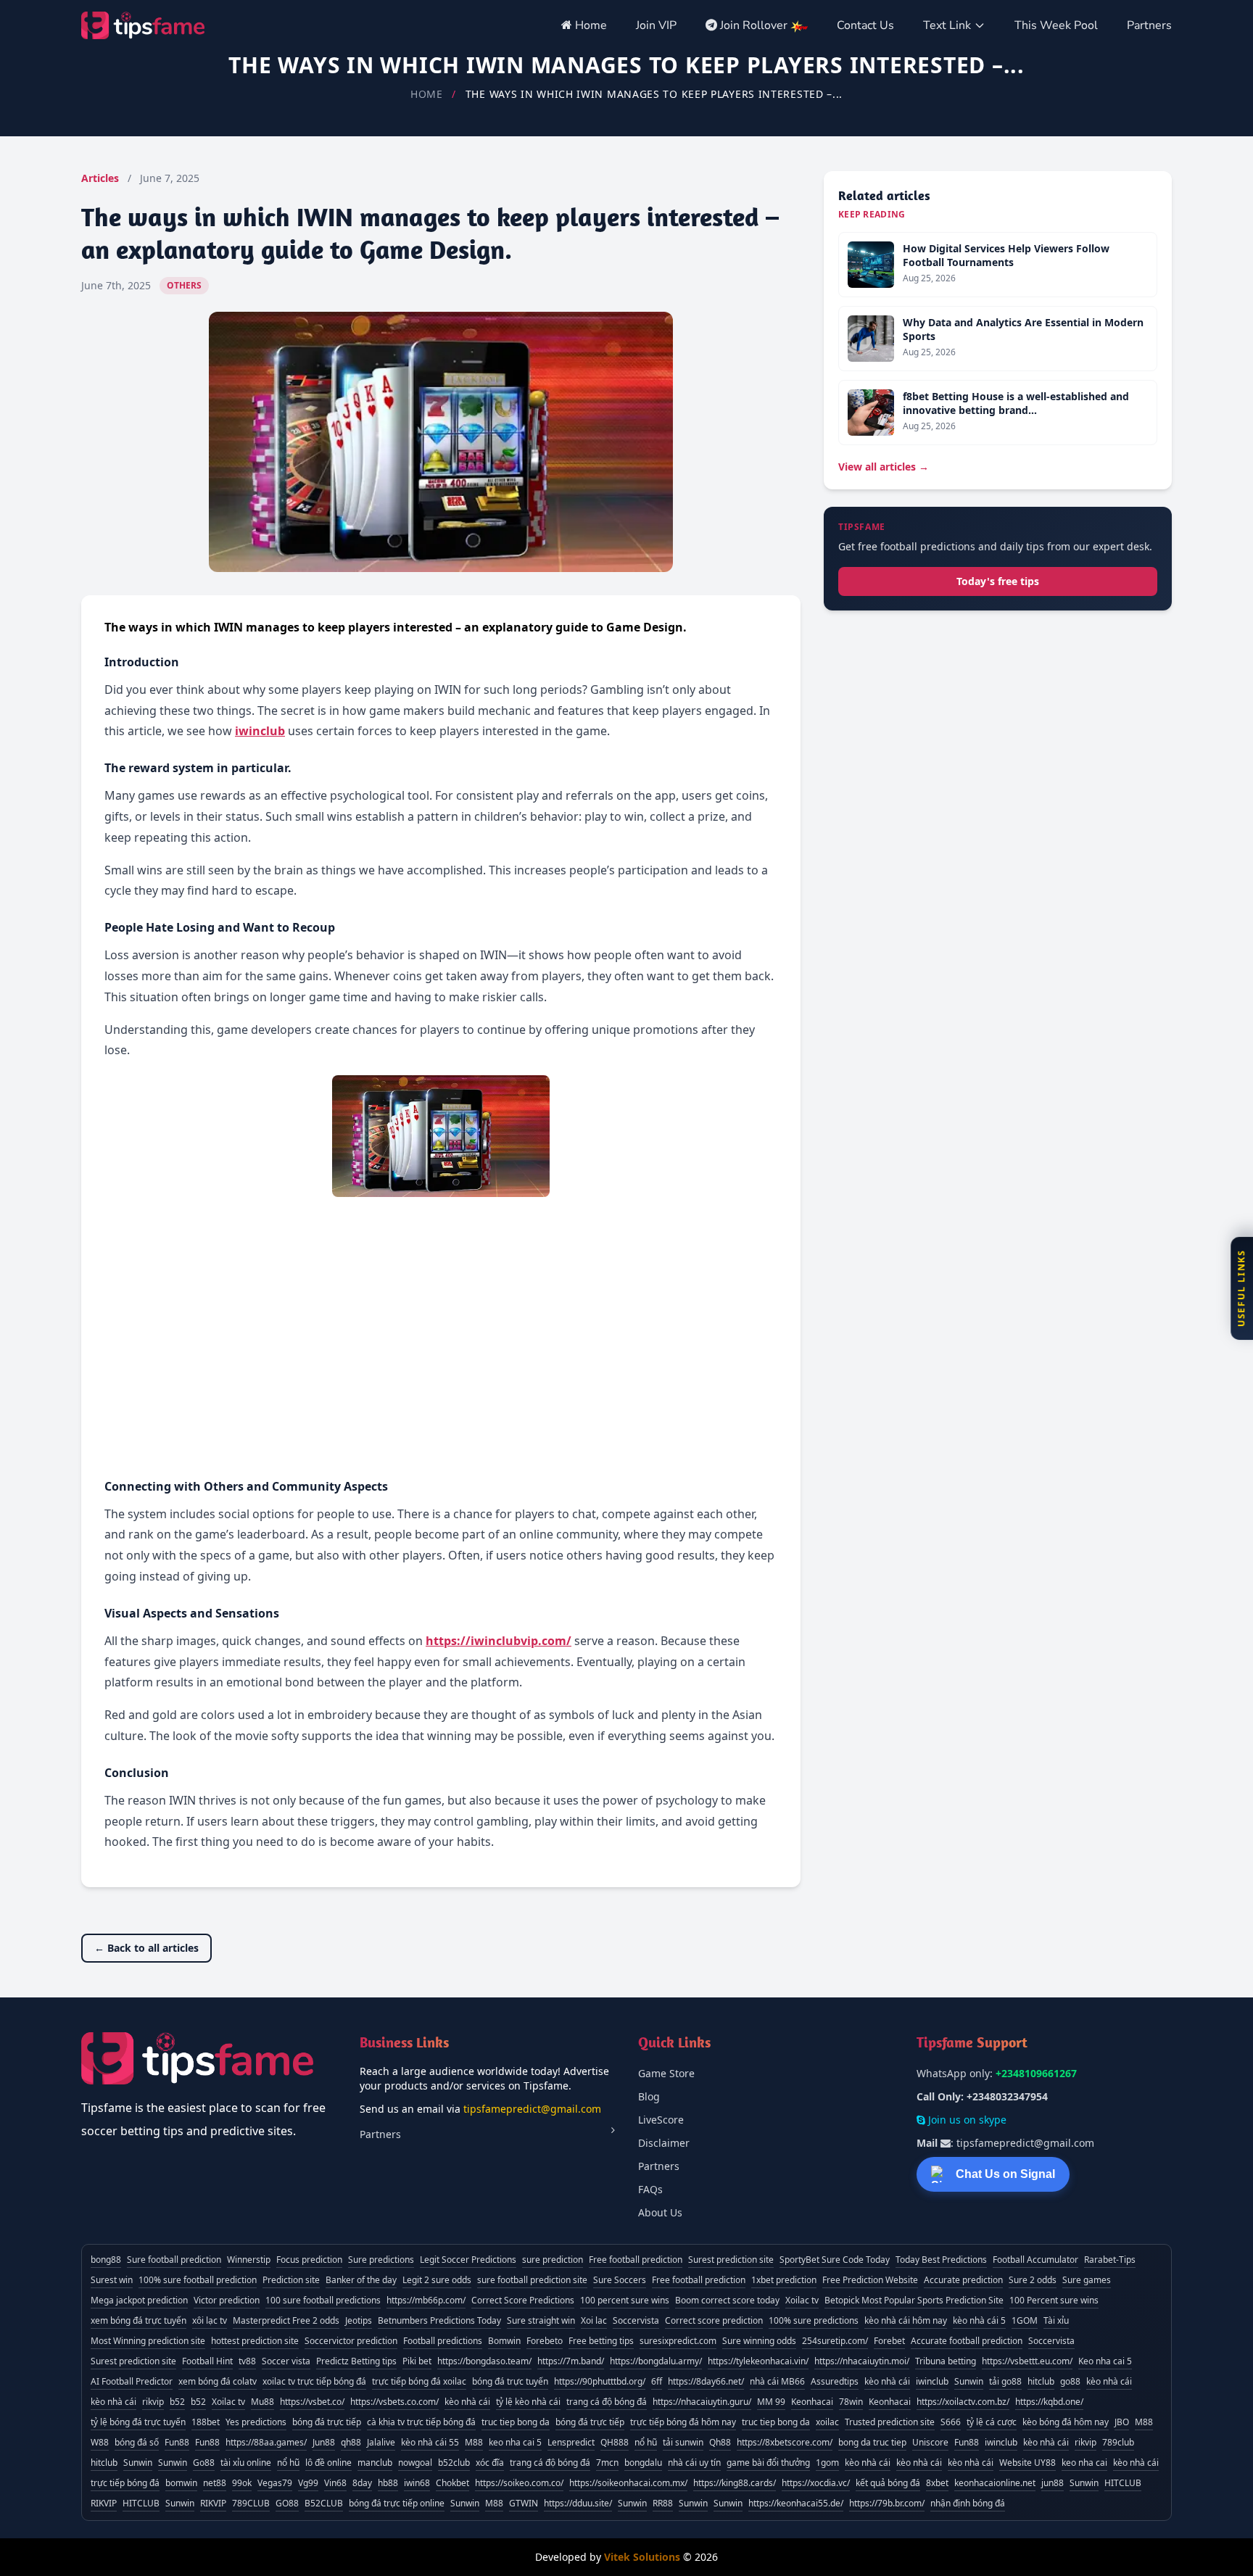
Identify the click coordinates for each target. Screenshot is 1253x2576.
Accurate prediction (963, 2280)
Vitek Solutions (642, 2557)
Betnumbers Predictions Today (439, 2320)
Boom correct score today (727, 2300)
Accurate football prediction (967, 2341)
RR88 (663, 2503)
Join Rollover (754, 25)
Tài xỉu (1056, 2320)
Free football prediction (636, 2260)
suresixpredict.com (678, 2341)
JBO (1122, 2422)
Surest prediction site (731, 2260)
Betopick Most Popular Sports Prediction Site (914, 2300)
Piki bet (417, 2361)
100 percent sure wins (625, 2300)
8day (362, 2483)
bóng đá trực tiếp (327, 2422)
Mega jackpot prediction (139, 2300)
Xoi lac (594, 2320)
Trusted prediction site (890, 2422)
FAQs (650, 2189)
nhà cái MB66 (777, 2381)
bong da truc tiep (872, 2442)
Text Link (947, 25)
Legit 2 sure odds (437, 2280)
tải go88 (1005, 2381)
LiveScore (661, 2120)
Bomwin (504, 2341)
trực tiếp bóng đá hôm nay (683, 2422)
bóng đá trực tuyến (510, 2381)
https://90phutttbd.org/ (600, 2381)
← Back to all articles (146, 1948)
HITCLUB (1123, 2483)
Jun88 (324, 2442)
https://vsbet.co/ (312, 2402)
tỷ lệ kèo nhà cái (528, 2402)
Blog (649, 2096)
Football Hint (207, 2361)
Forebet (889, 2341)
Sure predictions (381, 2260)
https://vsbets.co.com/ (394, 2402)
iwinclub (932, 2381)
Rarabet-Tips (1110, 2260)
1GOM (1025, 2320)
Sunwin (969, 2381)
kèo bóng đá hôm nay (1066, 2422)
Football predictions (443, 2341)
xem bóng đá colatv (218, 2381)
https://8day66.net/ (706, 2381)
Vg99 (308, 2483)
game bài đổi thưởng (768, 2463)
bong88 (106, 2260)
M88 (1144, 2422)
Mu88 (262, 2402)
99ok (242, 2483)
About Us (660, 2212)
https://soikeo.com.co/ (519, 2483)
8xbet (937, 2483)
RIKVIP (104, 2503)
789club (1118, 2442)
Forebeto (545, 2341)
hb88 (388, 2483)
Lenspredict (571, 2442)
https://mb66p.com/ (426, 2300)
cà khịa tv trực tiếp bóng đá (421, 2422)
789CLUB (251, 2503)
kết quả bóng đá (888, 2483)
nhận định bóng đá (968, 2503)
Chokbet (452, 2483)
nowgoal (415, 2463)
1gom (827, 2463)
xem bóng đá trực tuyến (138, 2320)
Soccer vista (286, 2361)
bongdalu (643, 2463)
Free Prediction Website (870, 2280)
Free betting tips (601, 2341)
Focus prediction (309, 2260)
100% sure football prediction (198, 2280)
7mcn (607, 2463)
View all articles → (884, 467)
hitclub (1041, 2381)
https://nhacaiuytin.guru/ (702, 2402)
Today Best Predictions (941, 2260)
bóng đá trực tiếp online (397, 2503)
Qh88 (720, 2442)
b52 (177, 2402)
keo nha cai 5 (515, 2442)
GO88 (287, 2503)
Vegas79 (275, 2483)
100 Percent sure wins (1054, 2300)
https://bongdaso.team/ (484, 2361)
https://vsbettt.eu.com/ (1027, 2361)
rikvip (153, 2402)
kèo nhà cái (887, 2381)
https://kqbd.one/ (1049, 2402)
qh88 (351, 2442)
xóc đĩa (490, 2463)
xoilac (827, 2422)
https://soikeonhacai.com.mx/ (628, 2483)
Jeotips (359, 2320)
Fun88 (177, 2442)
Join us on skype (966, 2120)
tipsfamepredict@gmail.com (532, 2109)
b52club (454, 2463)
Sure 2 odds (1033, 2280)
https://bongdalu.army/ (656, 2361)
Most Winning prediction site (148, 2341)
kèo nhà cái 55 (430, 2442)
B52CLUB (324, 2503)
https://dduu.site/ (578, 2503)
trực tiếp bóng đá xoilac (419, 2381)
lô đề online (328, 2463)
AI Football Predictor (132, 2381)
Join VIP (656, 25)
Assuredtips (835, 2381)
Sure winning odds (759, 2341)
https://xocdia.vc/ (816, 2483)
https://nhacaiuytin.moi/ (862, 2361)
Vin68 (335, 2483)
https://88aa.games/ (266, 2442)
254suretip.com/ (835, 2341)
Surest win (112, 2280)
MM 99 (771, 2402)
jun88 (1053, 2483)
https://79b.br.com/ (887, 2503)
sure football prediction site (532, 2280)
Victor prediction (227, 2300)
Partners (1149, 25)
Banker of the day (361, 2280)
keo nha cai (1084, 2463)
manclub (375, 2463)
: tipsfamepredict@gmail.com (1005, 2143)
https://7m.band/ (571, 2361)
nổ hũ (646, 2442)
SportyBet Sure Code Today (835, 2260)
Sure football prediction (174, 2260)
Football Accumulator (1035, 2260)
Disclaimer (664, 2143)
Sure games (1087, 2280)
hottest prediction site (255, 2341)
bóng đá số (137, 2442)
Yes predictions (256, 2422)
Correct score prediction (714, 2320)
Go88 (204, 2463)
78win (851, 2402)
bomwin (181, 2483)
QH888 (615, 2442)
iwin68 (417, 2483)
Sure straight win (541, 2320)
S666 (951, 2422)
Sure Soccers (620, 2280)
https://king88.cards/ (735, 2483)
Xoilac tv (802, 2300)
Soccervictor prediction (351, 2341)
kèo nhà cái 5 (979, 2320)
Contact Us (865, 25)
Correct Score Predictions (523, 2300)
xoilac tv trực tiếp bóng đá (314, 2381)
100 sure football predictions (323, 2300)
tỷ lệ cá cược (992, 2422)
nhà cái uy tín (694, 2463)
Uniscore (930, 2442)
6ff (657, 2381)
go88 (1070, 2381)
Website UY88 (1027, 2463)
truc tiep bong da (516, 2422)
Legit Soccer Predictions (468, 2260)
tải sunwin (683, 2442)
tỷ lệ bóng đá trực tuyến (138, 2422)
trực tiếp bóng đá (125, 2483)
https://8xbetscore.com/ (785, 2442)
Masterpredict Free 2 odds (286, 2320)
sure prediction (553, 2260)
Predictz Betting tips (356, 2361)
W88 (100, 2442)
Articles (100, 178)
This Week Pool (1056, 25)
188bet (206, 2422)
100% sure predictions (814, 2320)
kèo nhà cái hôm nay (906, 2320)
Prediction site (291, 2280)
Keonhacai (812, 2402)
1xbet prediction (784, 2280)
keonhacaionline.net (995, 2483)
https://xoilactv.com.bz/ (963, 2402)
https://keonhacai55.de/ (796, 2503)
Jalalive (381, 2442)
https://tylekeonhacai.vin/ (758, 2361)
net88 (215, 2483)
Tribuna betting (946, 2361)
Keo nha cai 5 (1105, 2361)
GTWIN (524, 2503)
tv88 (247, 2361)
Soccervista (636, 2320)
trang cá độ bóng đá (607, 2402)
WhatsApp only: (997, 2073)
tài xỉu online (246, 2463)
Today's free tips (998, 581)
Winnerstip (249, 2260)
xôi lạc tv (210, 2320)
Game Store (666, 2073)
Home (590, 25)
